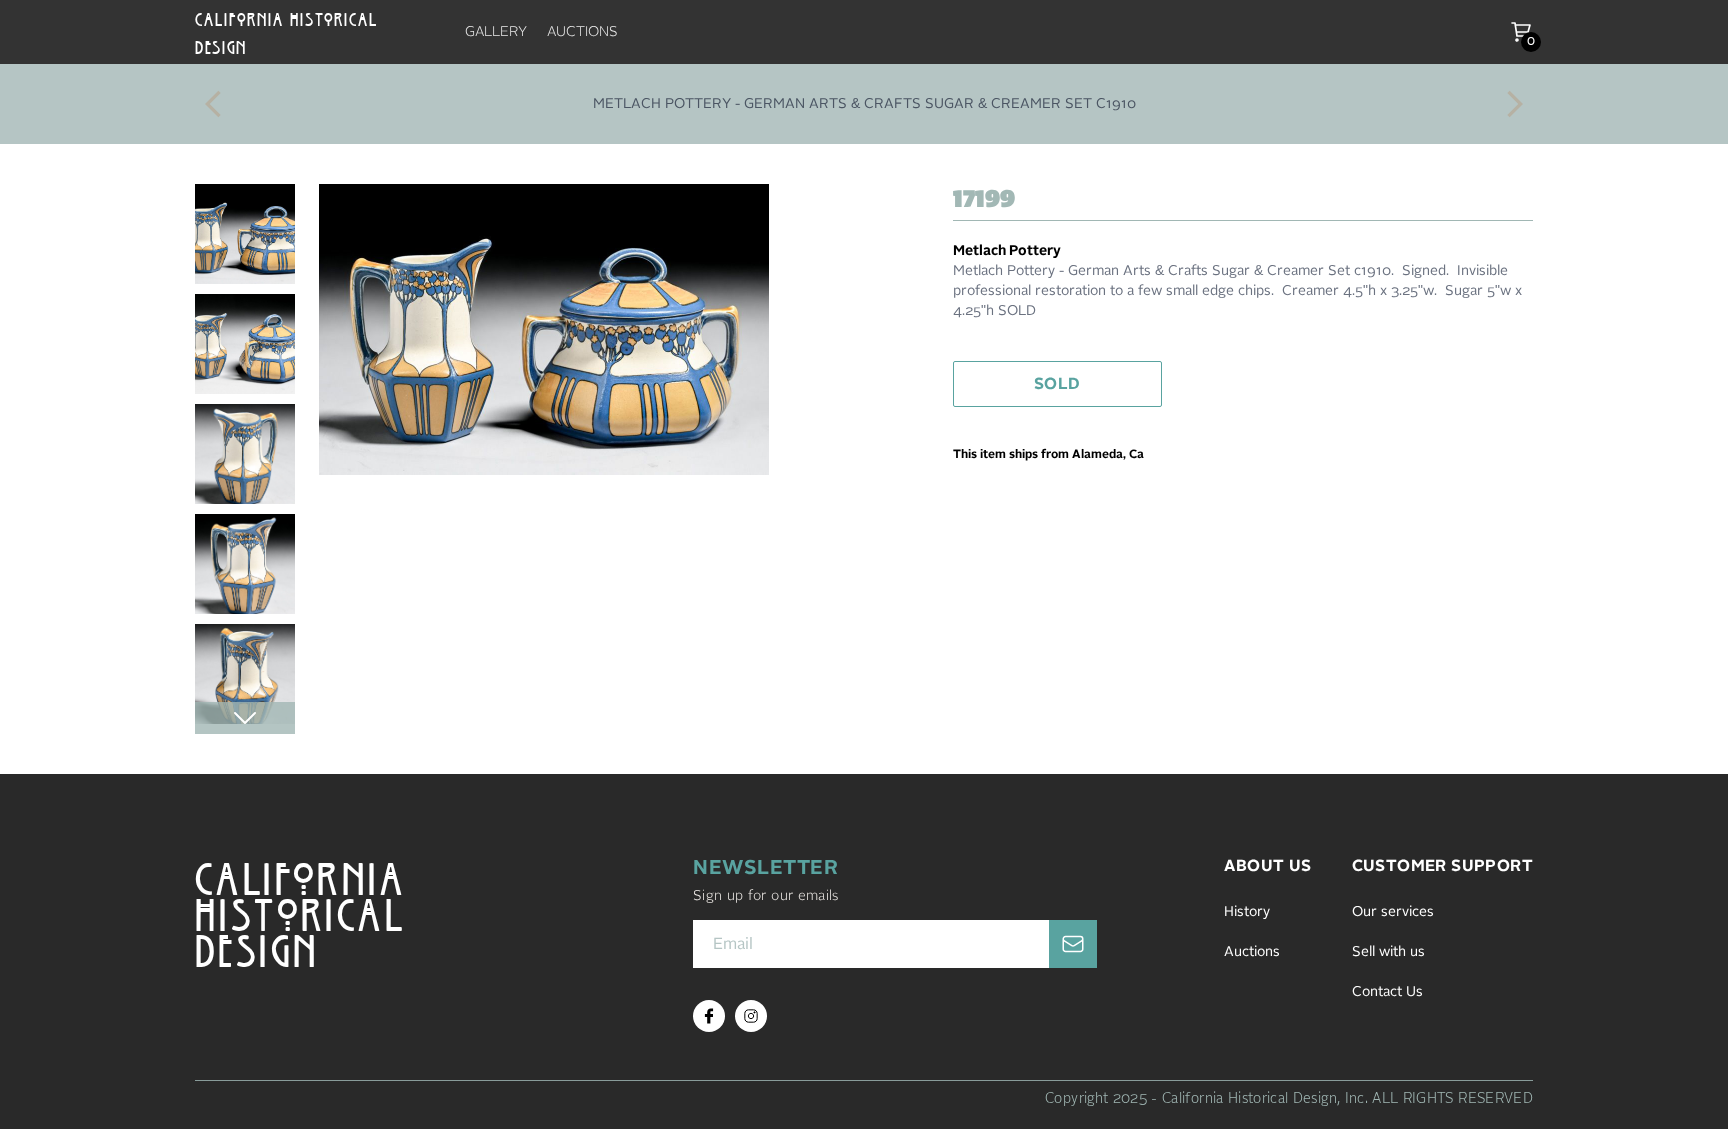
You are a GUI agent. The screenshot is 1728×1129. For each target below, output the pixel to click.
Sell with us (1388, 952)
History (1247, 912)
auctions (582, 32)
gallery (496, 32)
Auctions (1252, 952)
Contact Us (1387, 992)
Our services (1393, 912)
